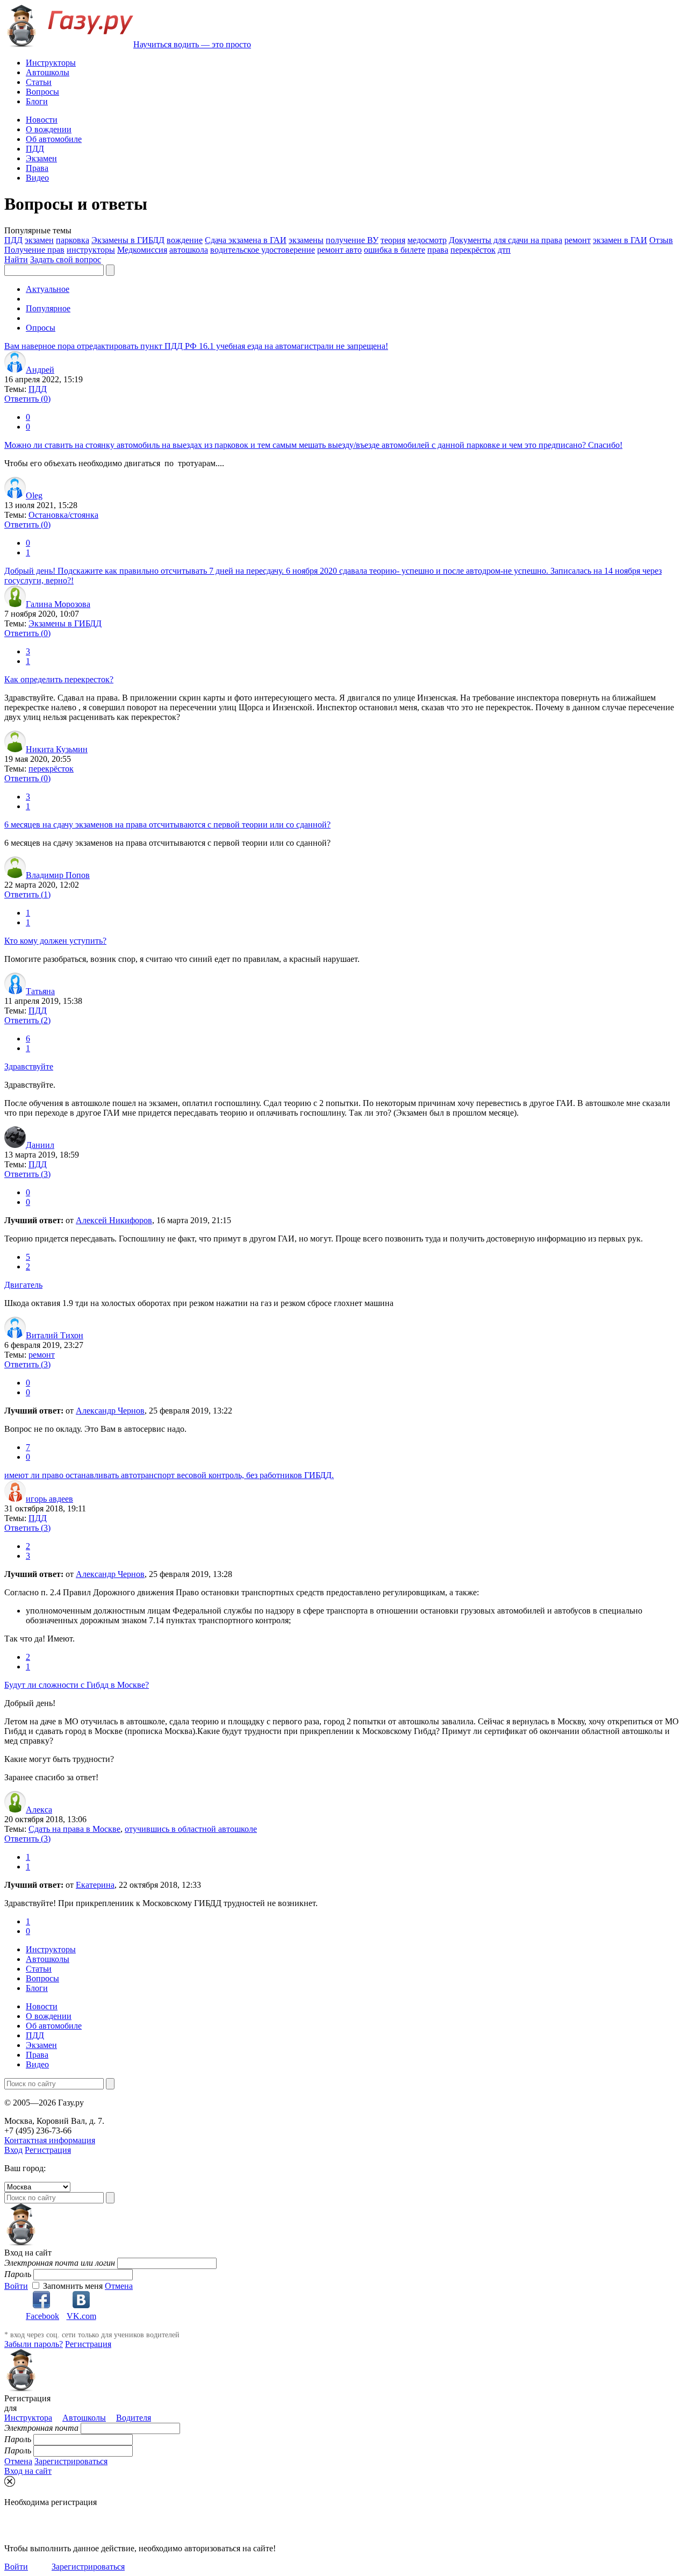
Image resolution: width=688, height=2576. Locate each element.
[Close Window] (10, 2481)
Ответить (27, 399)
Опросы (41, 328)
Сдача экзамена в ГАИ (246, 240)
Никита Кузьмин (57, 749)
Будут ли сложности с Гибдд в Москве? (77, 1685)
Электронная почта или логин (60, 2263)
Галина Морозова (58, 604)
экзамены (306, 240)
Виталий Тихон (55, 1335)
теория (393, 240)
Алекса (39, 1810)
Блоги (37, 101)
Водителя (134, 2418)
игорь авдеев (49, 1499)
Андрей (40, 370)
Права (37, 168)
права (438, 250)
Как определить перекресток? (59, 679)
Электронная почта (41, 2428)
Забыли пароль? (34, 2344)
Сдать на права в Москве (74, 1829)
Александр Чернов (110, 1411)
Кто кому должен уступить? (55, 941)
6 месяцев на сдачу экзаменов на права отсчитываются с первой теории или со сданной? (167, 825)
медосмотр (427, 240)
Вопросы (42, 92)
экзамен (39, 240)
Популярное (48, 308)
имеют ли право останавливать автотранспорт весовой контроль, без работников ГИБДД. (169, 1475)
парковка (73, 240)
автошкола (189, 250)
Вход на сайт (28, 2471)
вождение (185, 240)
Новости (42, 120)
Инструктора (28, 2418)
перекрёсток (473, 250)
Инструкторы (51, 63)
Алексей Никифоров (114, 1220)
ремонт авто (339, 250)
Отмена (119, 2286)
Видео (37, 178)
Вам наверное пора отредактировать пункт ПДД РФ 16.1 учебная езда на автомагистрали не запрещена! (196, 346)
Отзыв (661, 240)
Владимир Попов (58, 875)
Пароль (18, 2274)
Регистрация (48, 2150)
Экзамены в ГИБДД (128, 240)
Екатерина (95, 1885)
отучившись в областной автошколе (191, 1829)
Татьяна (40, 991)
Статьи (39, 82)
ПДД (35, 149)
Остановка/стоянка (63, 515)
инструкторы (91, 250)
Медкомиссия (142, 250)
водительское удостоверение (263, 250)
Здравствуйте (29, 1066)
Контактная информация (50, 2140)
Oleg (34, 495)
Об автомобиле (54, 139)
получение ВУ (352, 240)
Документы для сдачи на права (506, 240)
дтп (504, 250)
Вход (13, 2150)
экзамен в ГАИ (620, 240)
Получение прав (34, 250)
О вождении (49, 129)
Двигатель (23, 1285)
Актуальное (48, 289)
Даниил (40, 1145)
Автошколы (48, 72)
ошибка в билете (395, 250)
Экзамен (41, 158)
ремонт (578, 240)
